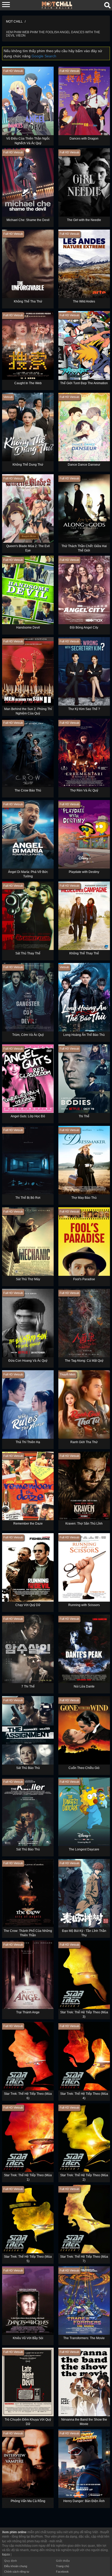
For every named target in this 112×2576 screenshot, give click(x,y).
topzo (6, 2554)
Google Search (44, 56)
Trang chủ (63, 2566)
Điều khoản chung (16, 2566)
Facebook (62, 2572)
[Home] (57, 5)
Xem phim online (14, 2532)
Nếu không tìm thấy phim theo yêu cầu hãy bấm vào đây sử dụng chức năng (53, 53)
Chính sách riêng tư (17, 2572)
